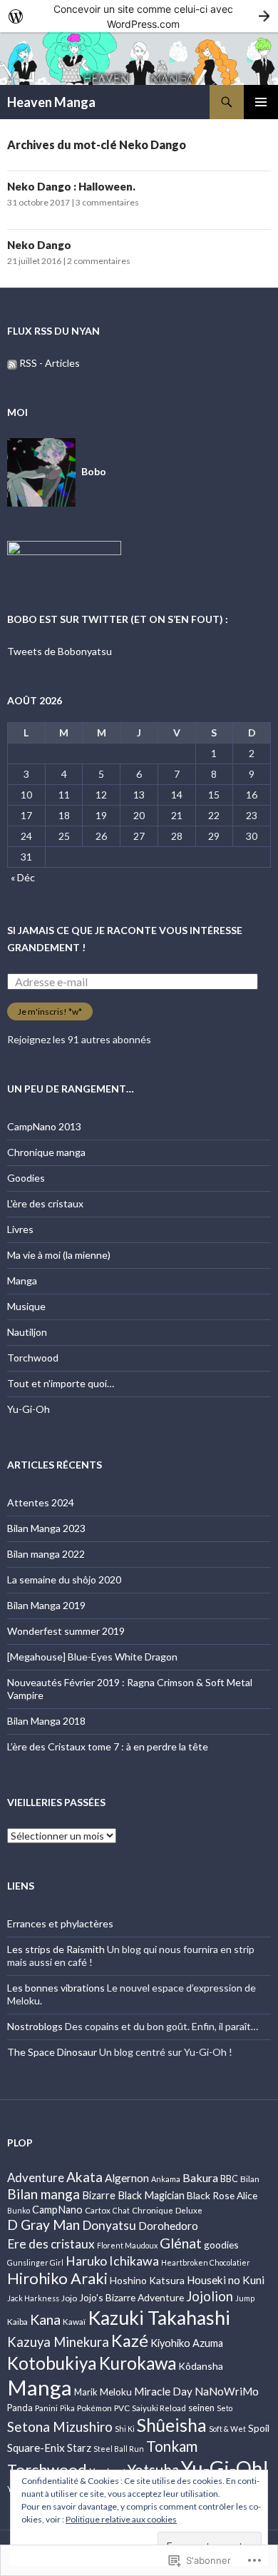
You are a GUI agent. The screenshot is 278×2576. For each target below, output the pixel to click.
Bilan (250, 2179)
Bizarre (99, 2195)
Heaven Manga (51, 102)
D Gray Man (43, 2225)
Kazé (130, 2341)
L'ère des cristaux (45, 1203)
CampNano (57, 2210)
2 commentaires (99, 261)
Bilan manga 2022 (46, 1554)
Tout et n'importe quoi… (61, 1383)
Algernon (127, 2178)
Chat (121, 2210)
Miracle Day (163, 2391)
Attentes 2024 (41, 1502)
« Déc (23, 877)
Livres (20, 1229)
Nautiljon (27, 1332)
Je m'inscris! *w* (50, 1011)
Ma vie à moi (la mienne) (59, 1255)
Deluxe (189, 2210)
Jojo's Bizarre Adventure (132, 2297)
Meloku (116, 2392)
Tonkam (172, 2446)
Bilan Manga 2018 (46, 1721)
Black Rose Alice (222, 2195)
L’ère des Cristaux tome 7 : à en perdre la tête (108, 1746)
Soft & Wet (227, 2429)
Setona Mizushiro (60, 2427)
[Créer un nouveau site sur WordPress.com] (139, 16)
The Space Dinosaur (52, 2052)
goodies (221, 2245)
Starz (79, 2448)
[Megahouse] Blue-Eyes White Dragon (92, 1657)
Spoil (259, 2428)
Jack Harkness (33, 2298)
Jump (245, 2298)
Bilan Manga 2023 (46, 1528)
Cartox (98, 2210)
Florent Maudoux (127, 2245)
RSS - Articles (50, 363)
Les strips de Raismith (56, 1949)
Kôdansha (201, 2366)
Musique (26, 1306)
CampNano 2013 (44, 1126)
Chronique (153, 2210)
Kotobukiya (52, 2363)
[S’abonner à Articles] (12, 363)
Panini (46, 2408)
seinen (201, 2408)
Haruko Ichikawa (112, 2261)
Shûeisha (172, 2425)
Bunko (19, 2210)
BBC (229, 2179)
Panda (20, 2408)
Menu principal (261, 102)
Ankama (166, 2179)
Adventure (36, 2177)
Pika (67, 2408)
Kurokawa (138, 2363)
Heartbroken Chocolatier (206, 2262)
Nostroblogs (35, 2026)
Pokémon (94, 2408)
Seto (225, 2408)
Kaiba (17, 2321)
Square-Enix (36, 2448)
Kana (45, 2319)
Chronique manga (46, 1152)
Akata (84, 2177)
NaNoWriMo (227, 2391)
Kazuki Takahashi (159, 2318)
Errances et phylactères (60, 1923)
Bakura (200, 2177)
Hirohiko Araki (57, 2278)
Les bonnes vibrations (56, 1988)
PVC (122, 2408)
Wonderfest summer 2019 (66, 1631)
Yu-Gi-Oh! (225, 2468)
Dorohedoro (168, 2226)
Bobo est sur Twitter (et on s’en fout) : (118, 619)
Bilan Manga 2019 (46, 1605)
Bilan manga (43, 2194)
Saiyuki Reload (159, 2408)
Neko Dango (39, 245)
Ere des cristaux (51, 2244)
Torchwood (33, 1358)
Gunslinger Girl (35, 2262)
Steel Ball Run (119, 2449)
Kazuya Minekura (58, 2342)
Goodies (26, 1178)
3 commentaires (107, 202)
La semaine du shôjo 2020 (64, 1579)
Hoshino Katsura (147, 2280)
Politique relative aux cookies (121, 2519)
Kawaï (74, 2321)
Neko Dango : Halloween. (72, 186)
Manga (22, 1281)
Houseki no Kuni (226, 2280)
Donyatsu (109, 2225)
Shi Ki (125, 2429)
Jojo (69, 2298)
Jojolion (210, 2296)
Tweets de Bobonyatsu (60, 651)
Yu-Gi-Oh (29, 1409)
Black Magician (151, 2195)
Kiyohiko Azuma (187, 2343)
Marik (86, 2392)
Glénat (181, 2243)
